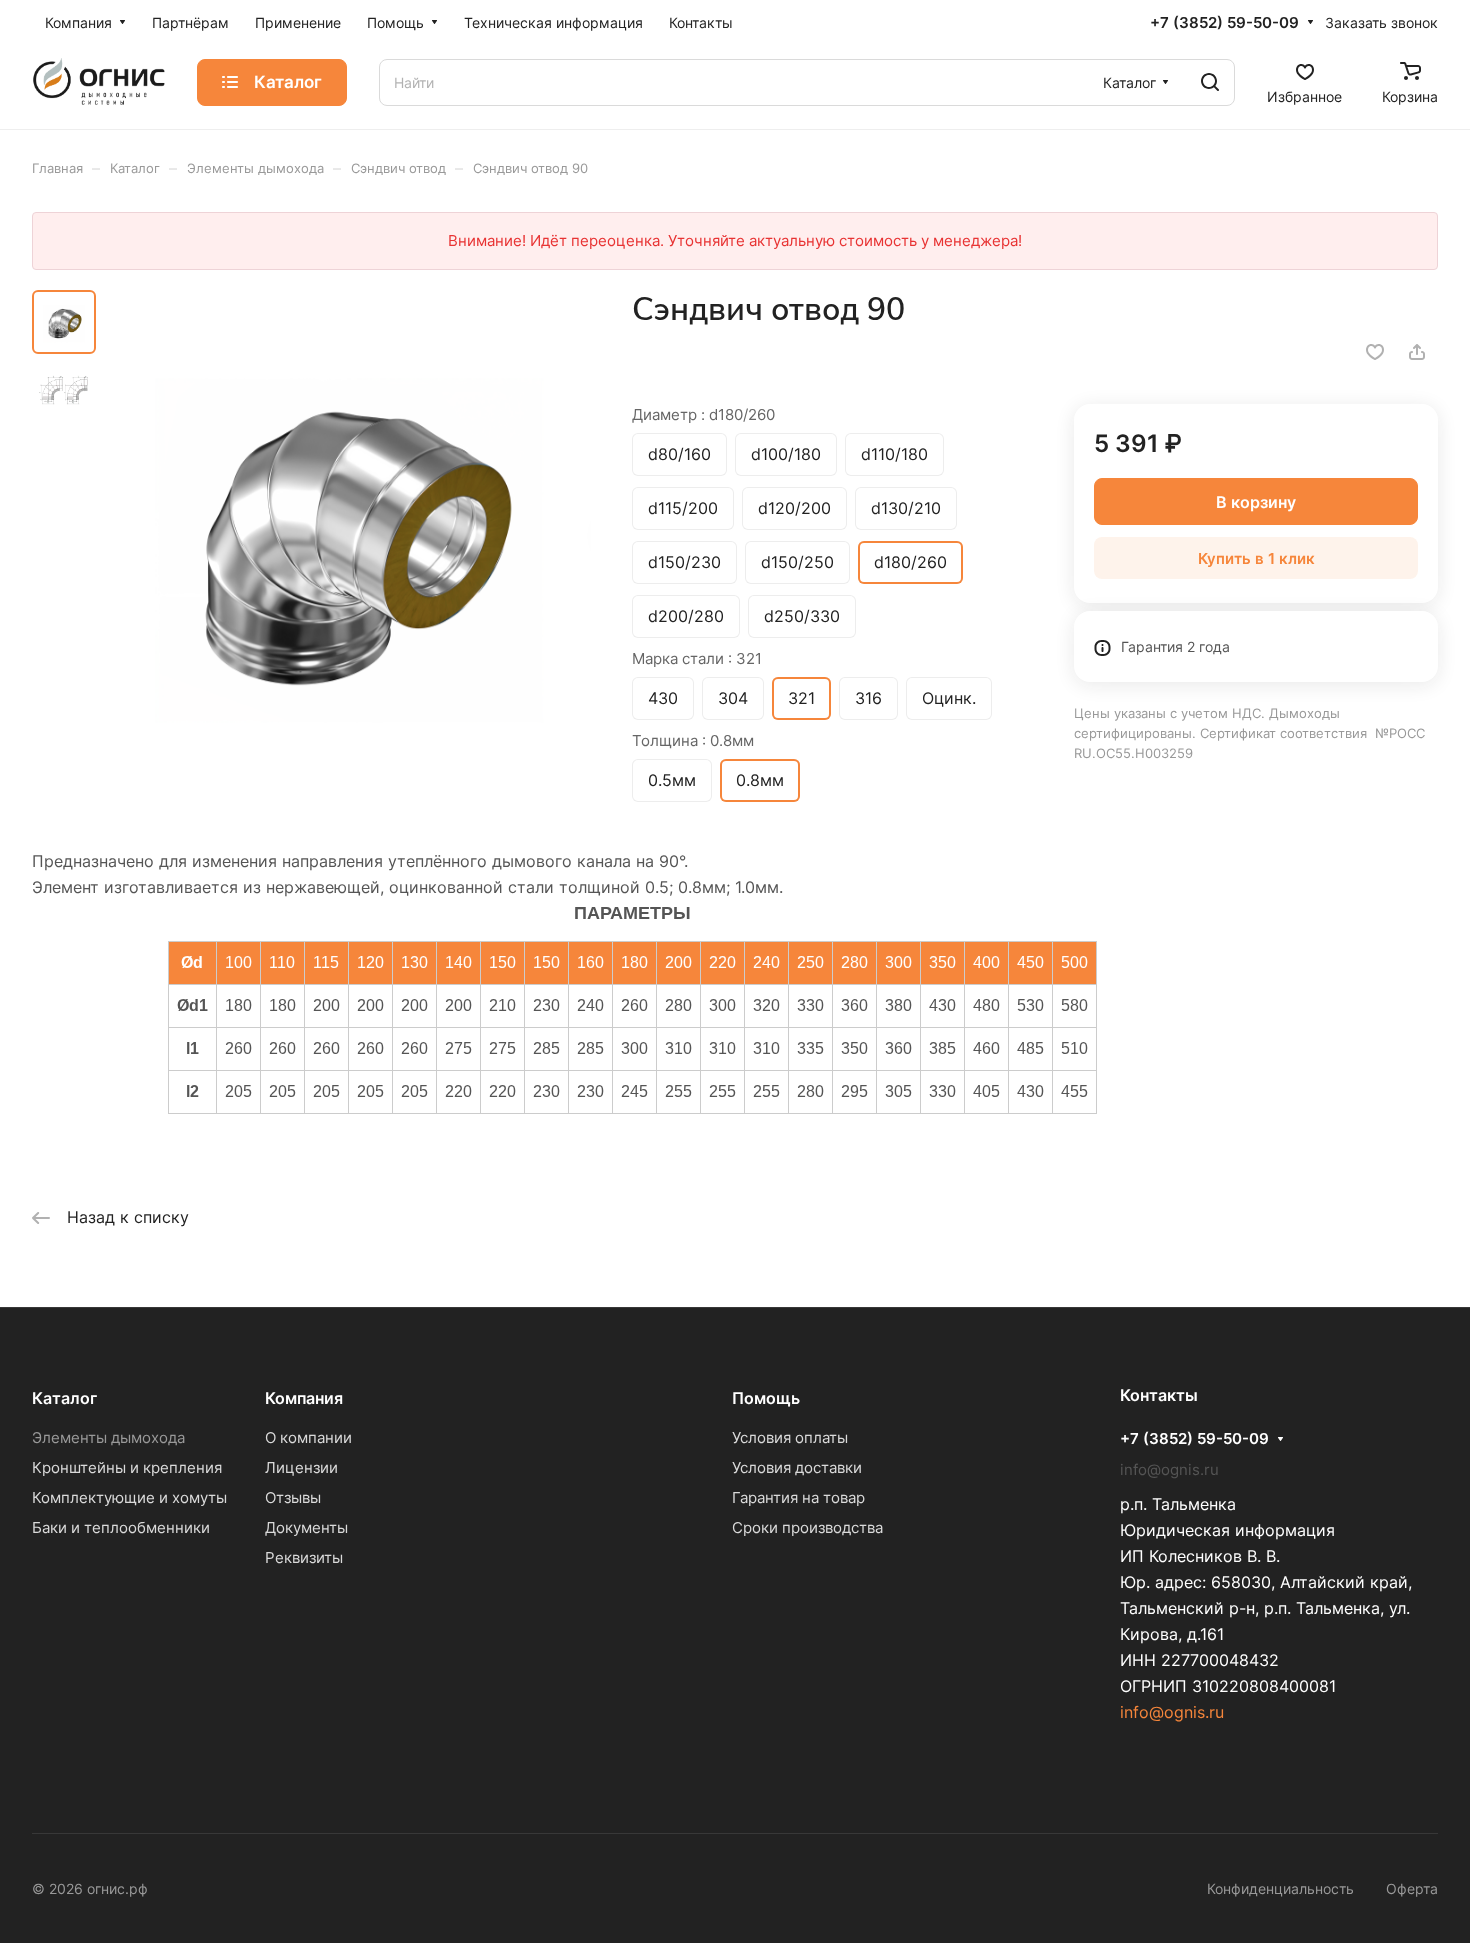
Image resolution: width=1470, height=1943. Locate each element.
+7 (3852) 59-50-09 (1224, 23)
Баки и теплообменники (121, 1527)
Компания (304, 1398)
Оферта (1412, 1888)
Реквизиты (304, 1557)
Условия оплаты (790, 1437)
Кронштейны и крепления (127, 1467)
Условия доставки (797, 1467)
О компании (308, 1437)
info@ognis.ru (1172, 1712)
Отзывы (293, 1497)
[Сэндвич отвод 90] (349, 533)
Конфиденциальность (1280, 1888)
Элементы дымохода (108, 1437)
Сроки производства (807, 1527)
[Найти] (1210, 82)
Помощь (766, 1398)
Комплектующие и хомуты (129, 1497)
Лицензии (301, 1467)
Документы (306, 1527)
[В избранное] (1375, 352)
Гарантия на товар (798, 1497)
